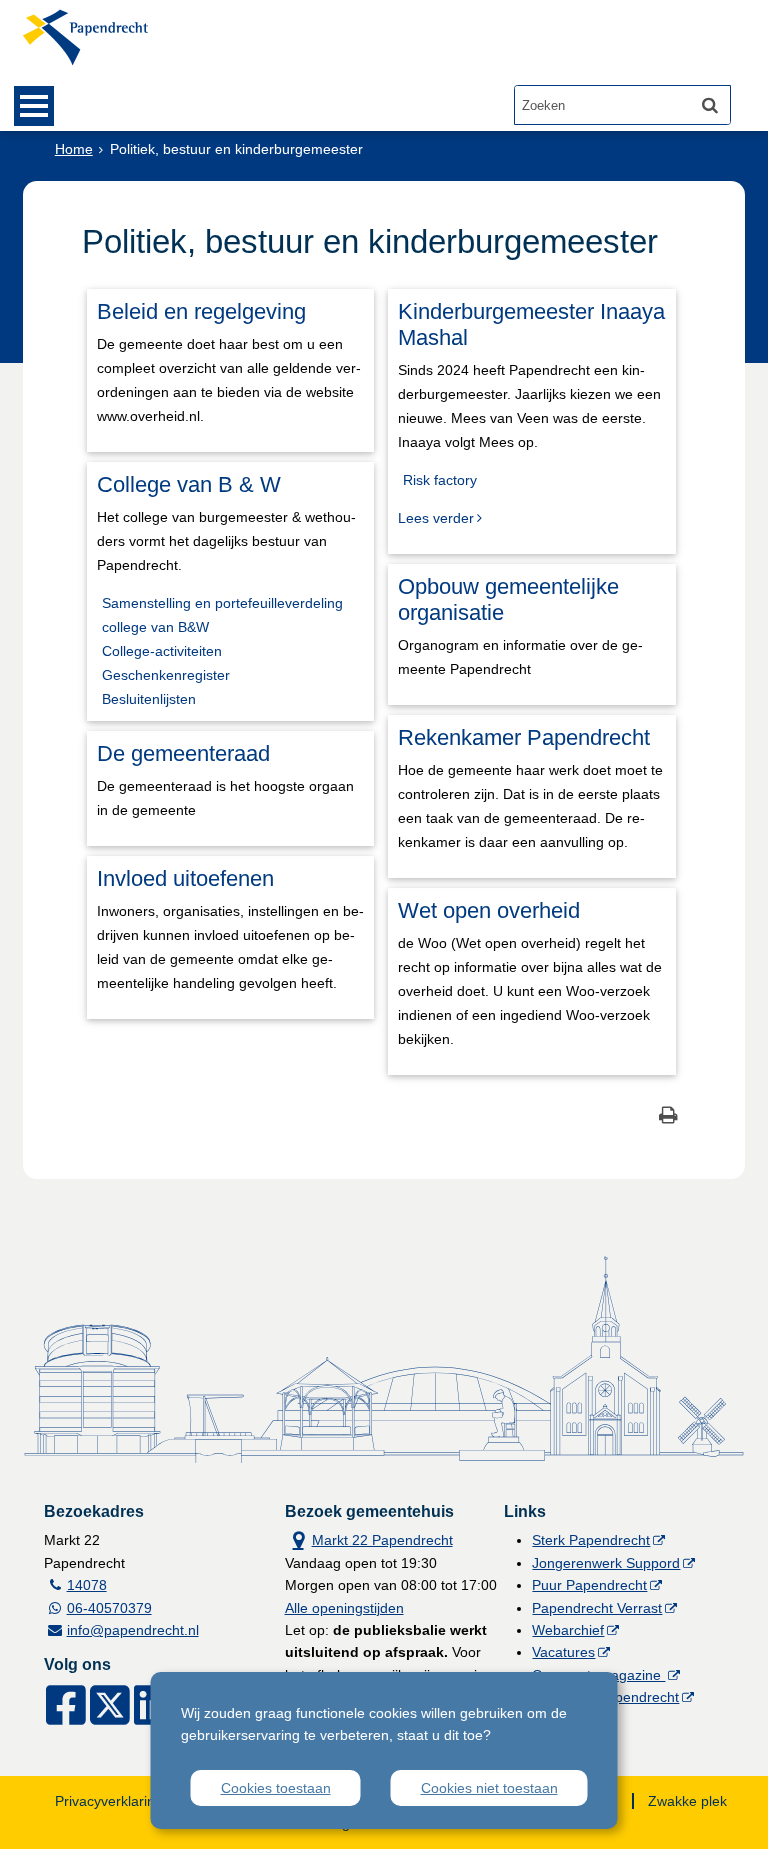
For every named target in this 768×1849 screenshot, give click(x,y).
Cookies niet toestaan (489, 1788)
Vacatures (563, 1652)
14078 (87, 1585)
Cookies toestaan (276, 1788)
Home (74, 149)
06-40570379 (109, 1608)
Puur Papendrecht (589, 1585)
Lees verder (436, 518)
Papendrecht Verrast (597, 1608)
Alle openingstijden (344, 1608)
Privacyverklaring (109, 1801)
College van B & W (189, 484)
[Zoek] (710, 105)
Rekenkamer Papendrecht (524, 737)
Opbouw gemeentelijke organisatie (508, 599)
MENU (34, 106)
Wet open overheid (489, 910)
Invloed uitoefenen (185, 878)
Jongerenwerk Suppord (606, 1563)
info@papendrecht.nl (133, 1630)
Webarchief (568, 1630)
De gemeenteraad (183, 753)
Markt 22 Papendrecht (369, 1538)
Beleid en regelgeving (201, 311)
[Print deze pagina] (668, 1117)
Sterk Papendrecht (591, 1540)
